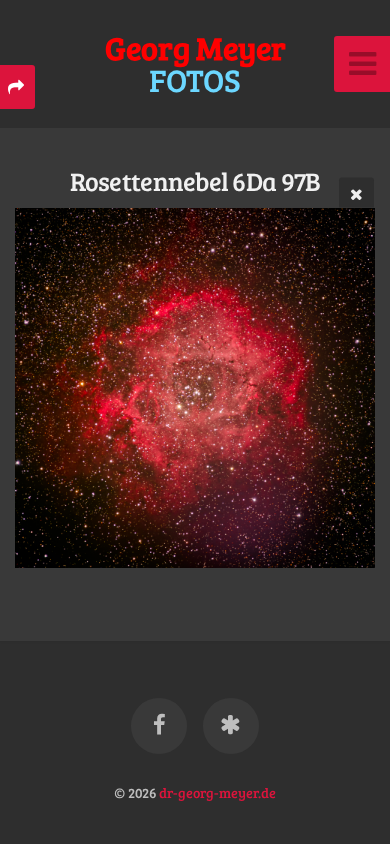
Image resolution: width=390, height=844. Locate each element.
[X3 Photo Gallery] (231, 726)
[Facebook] (159, 726)
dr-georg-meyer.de (217, 792)
